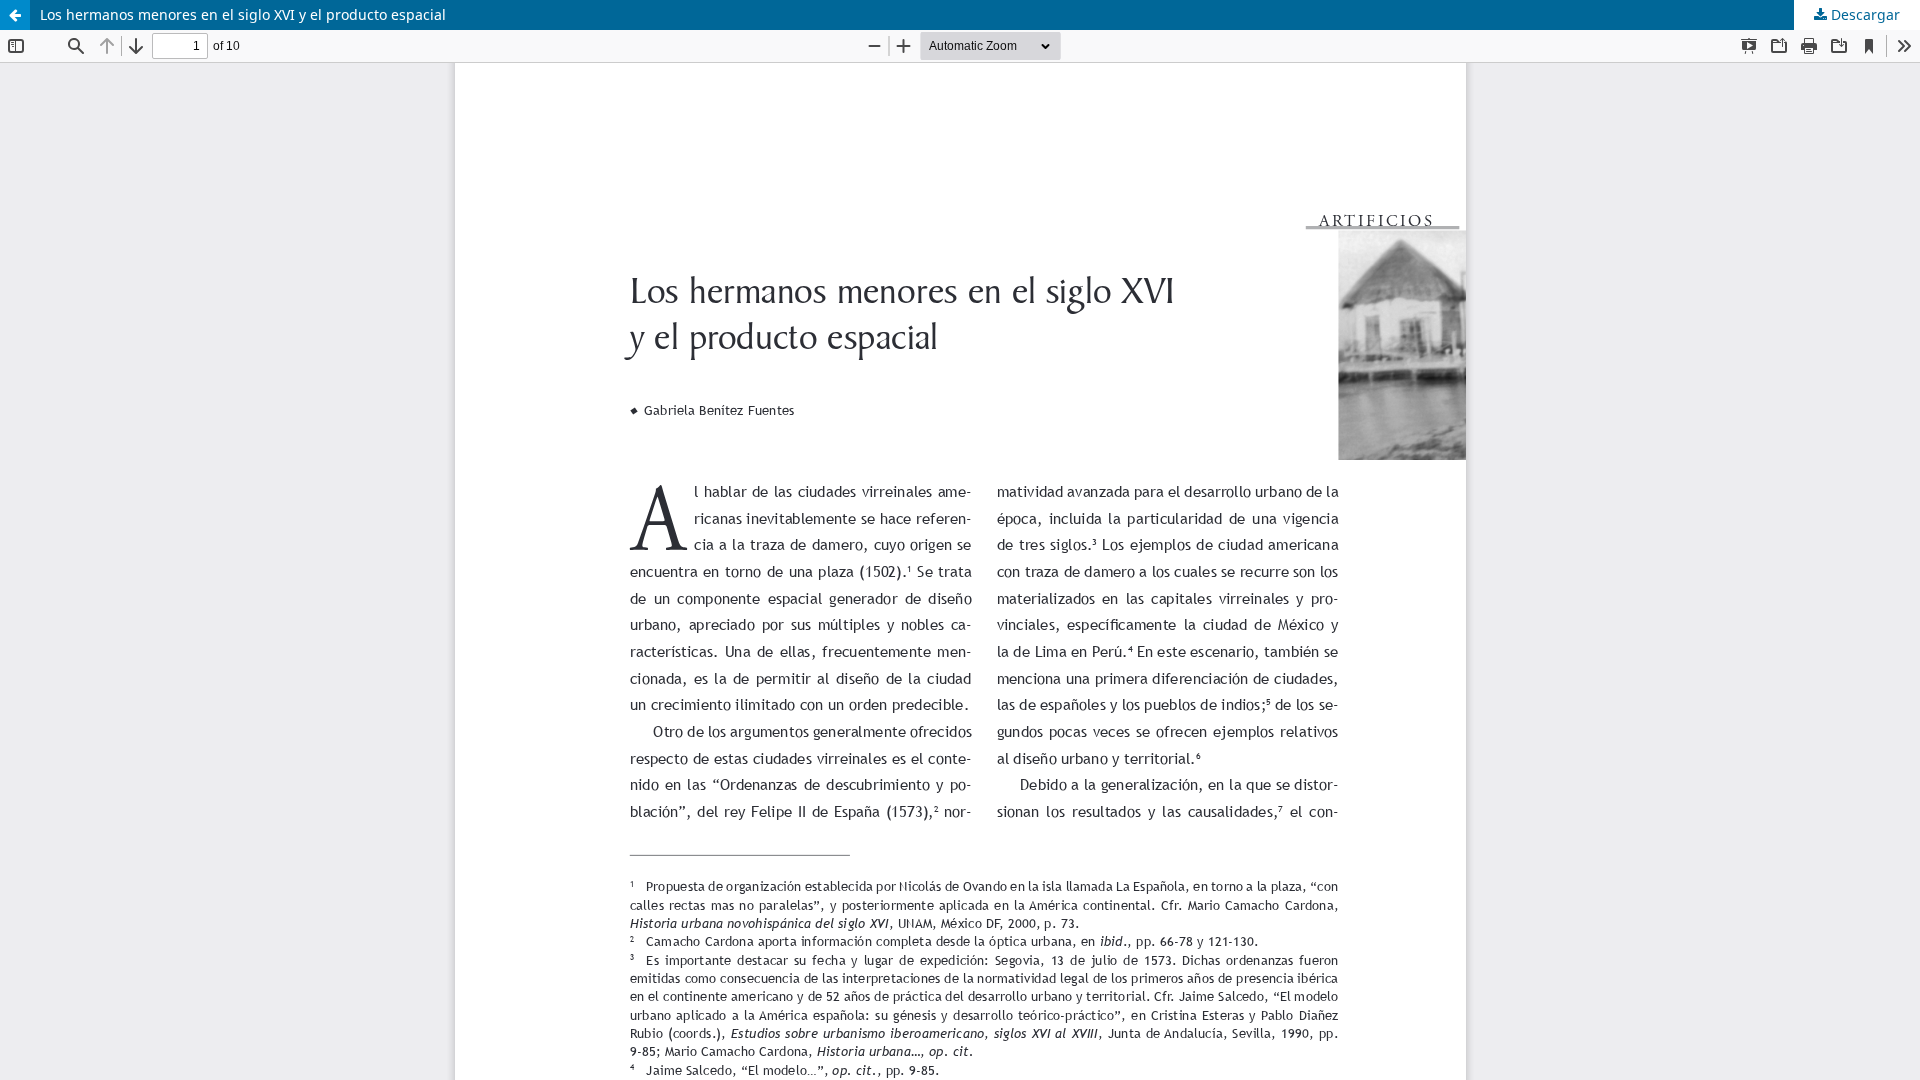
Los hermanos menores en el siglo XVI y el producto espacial (243, 14)
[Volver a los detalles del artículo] (15, 15)
